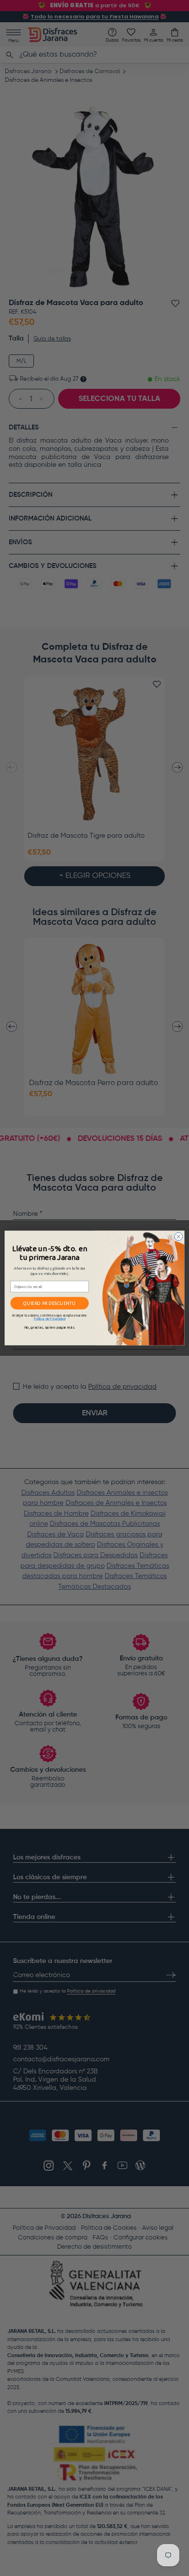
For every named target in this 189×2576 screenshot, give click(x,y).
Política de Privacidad (50, 1319)
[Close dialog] (179, 1236)
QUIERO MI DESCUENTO (49, 1303)
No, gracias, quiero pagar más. (50, 1327)
